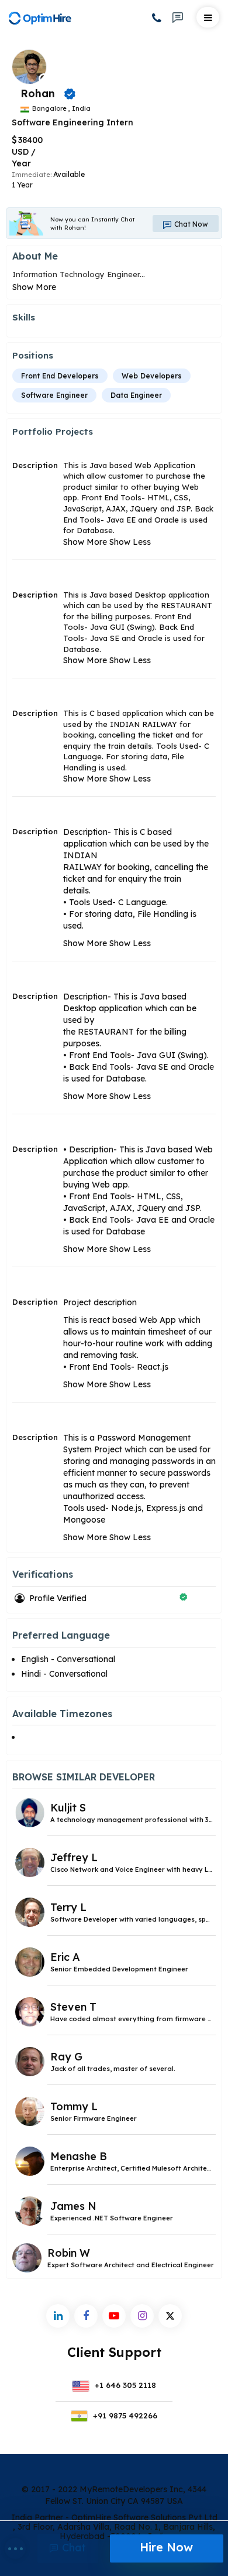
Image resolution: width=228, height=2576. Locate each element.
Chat (72, 2548)
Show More (34, 287)
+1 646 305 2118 (124, 2385)
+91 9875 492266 (124, 2415)
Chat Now (190, 224)
